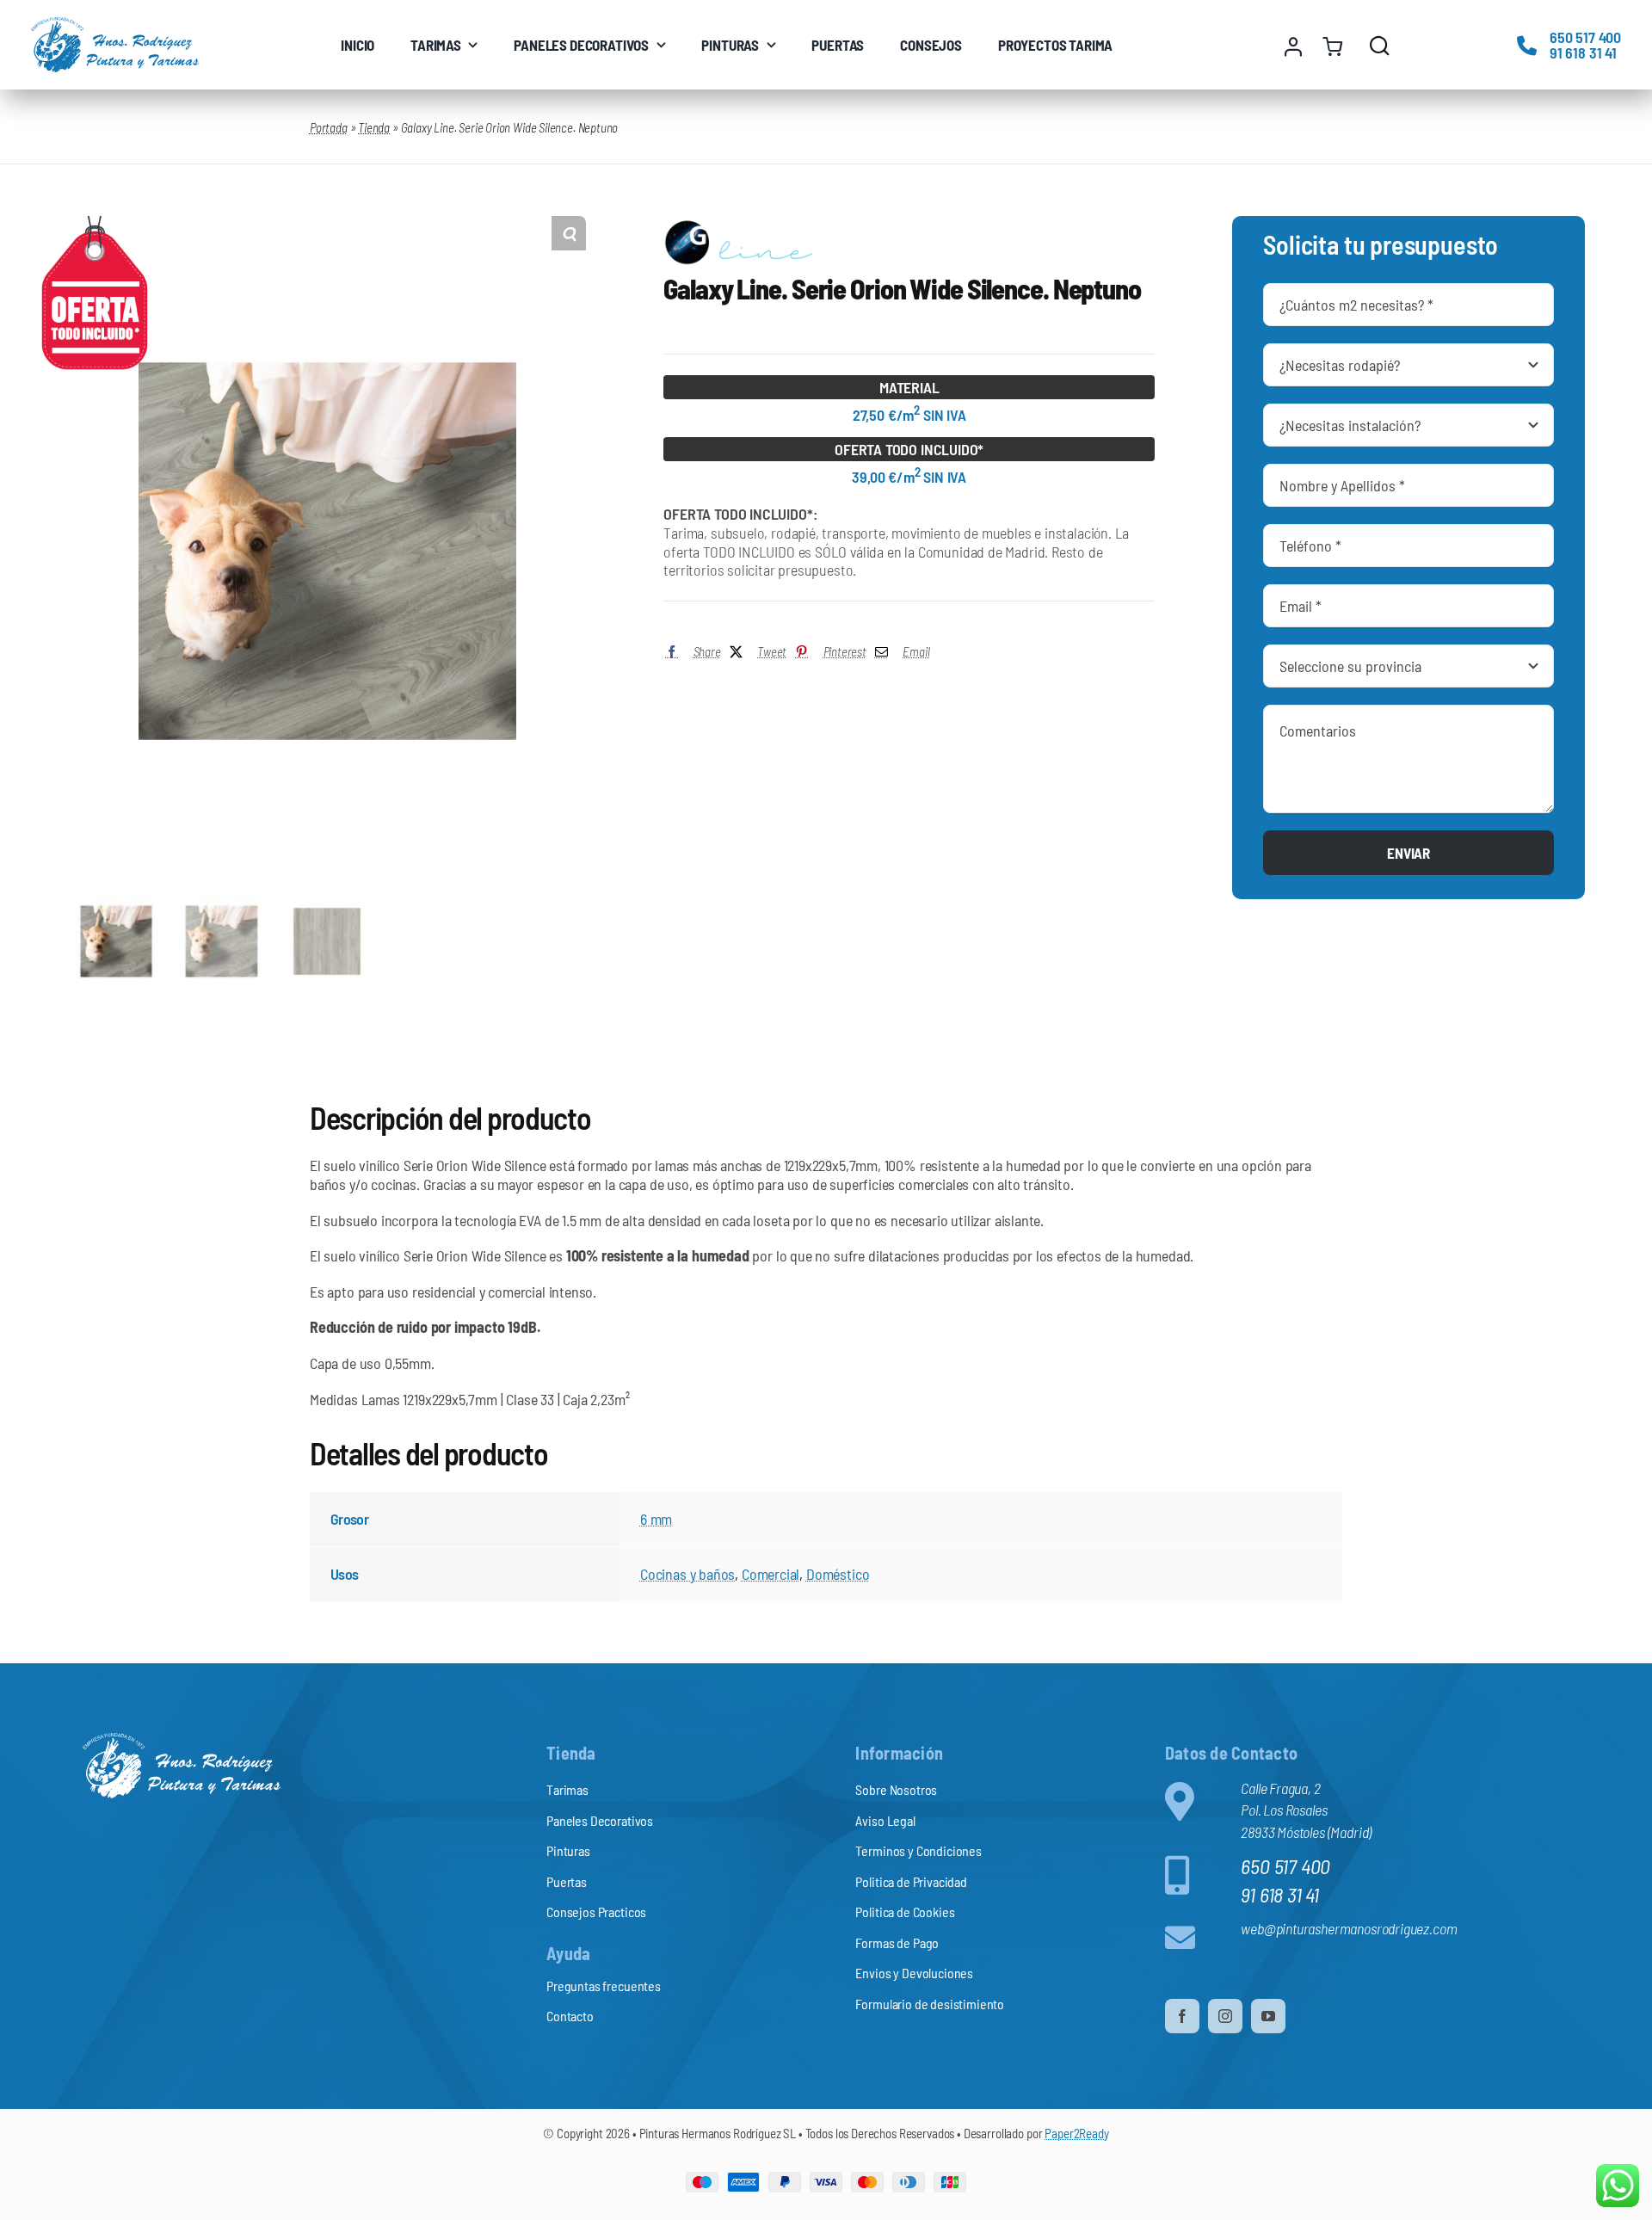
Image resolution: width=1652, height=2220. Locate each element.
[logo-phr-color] (115, 24)
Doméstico (838, 1574)
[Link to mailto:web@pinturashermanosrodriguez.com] (1195, 1937)
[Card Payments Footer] (826, 2180)
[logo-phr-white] (182, 1740)
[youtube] (1268, 2016)
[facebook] (1182, 2016)
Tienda (374, 127)
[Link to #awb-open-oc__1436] (1380, 45)
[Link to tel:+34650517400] (1527, 45)
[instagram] (1225, 2016)
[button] (569, 233)
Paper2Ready (1076, 2133)
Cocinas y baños (687, 1574)
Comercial (771, 1574)
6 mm (656, 1519)
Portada (329, 127)
